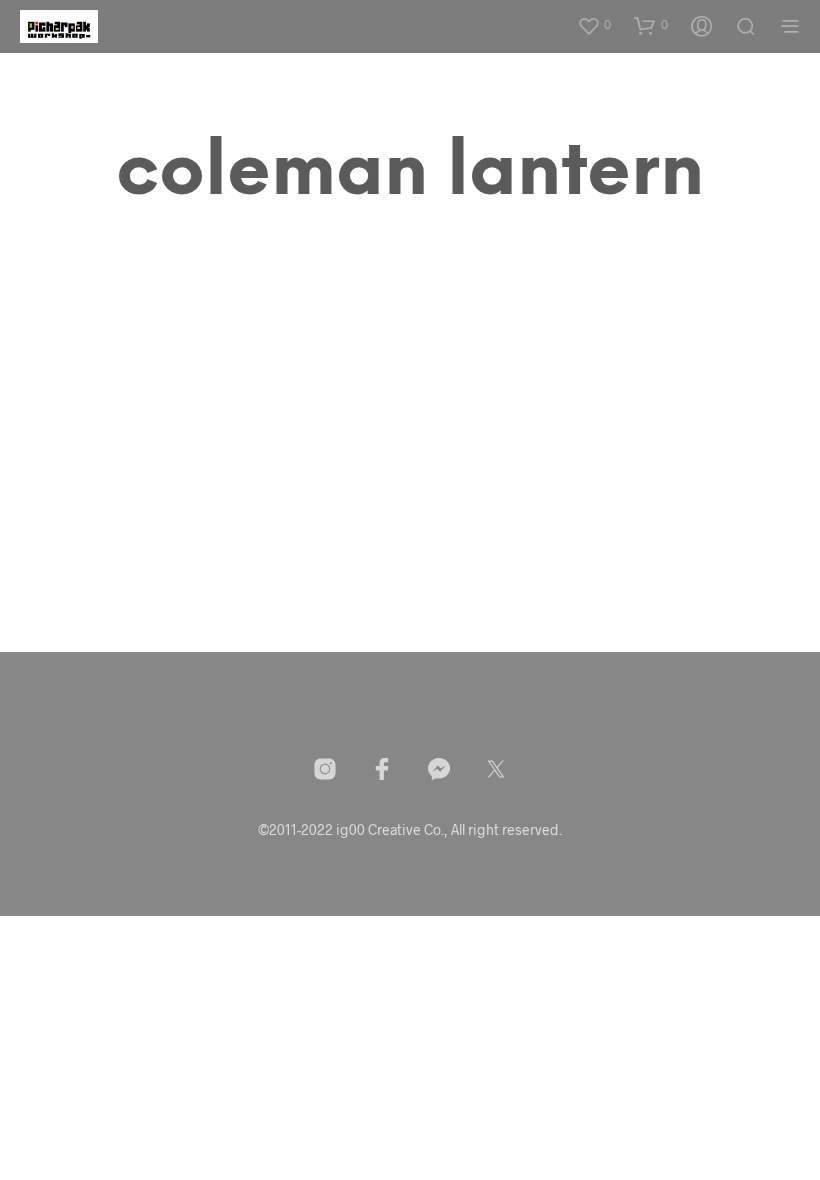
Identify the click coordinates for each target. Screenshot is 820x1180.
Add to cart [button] (108, 593)
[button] (594, 25)
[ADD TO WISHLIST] (200, 527)
